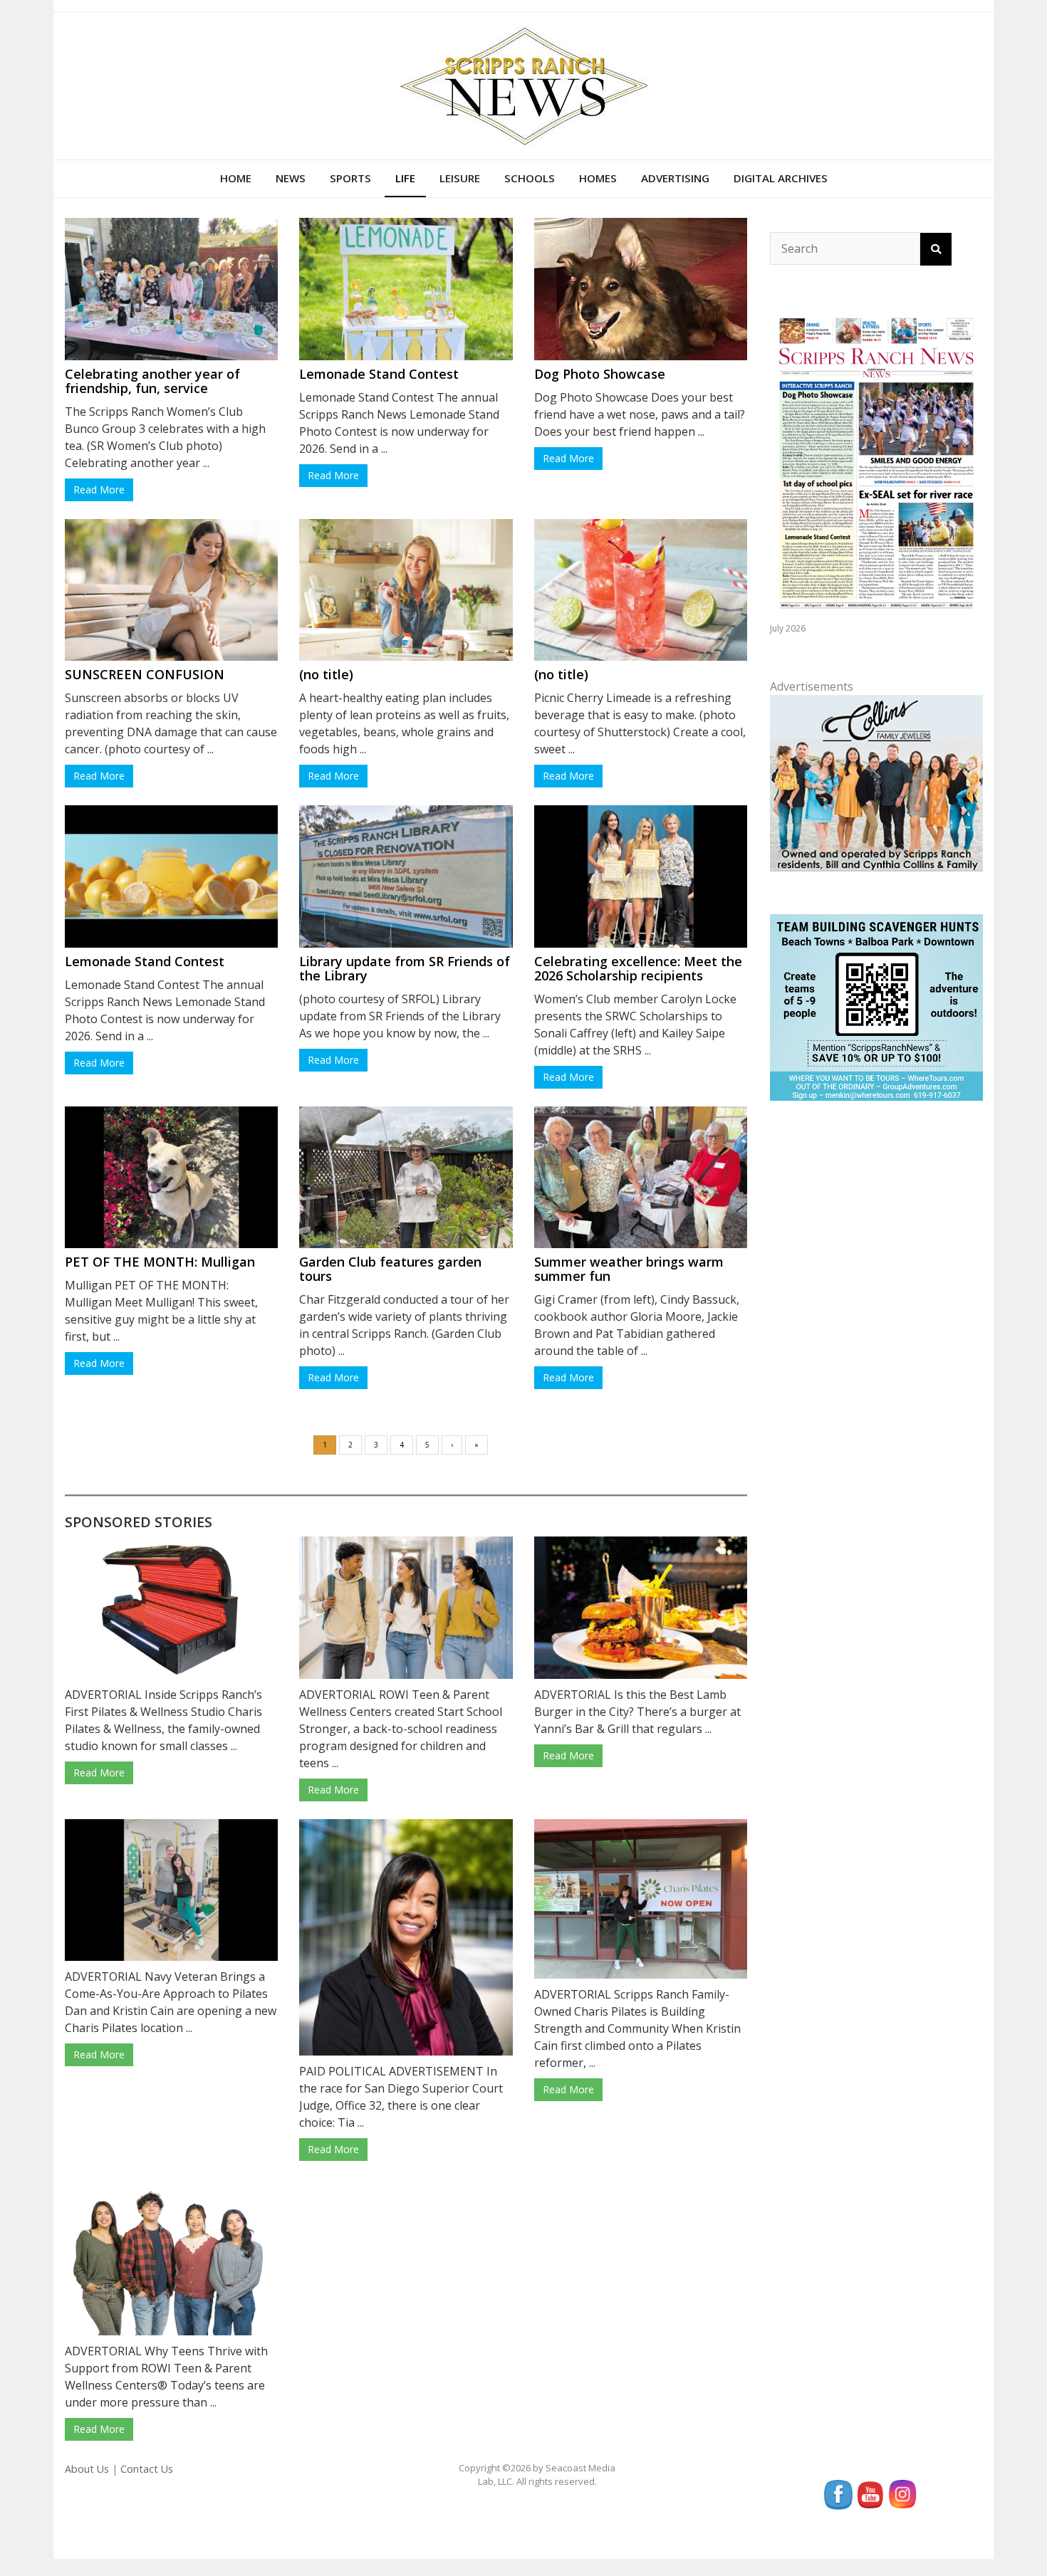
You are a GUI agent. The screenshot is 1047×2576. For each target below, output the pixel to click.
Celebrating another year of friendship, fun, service (152, 381)
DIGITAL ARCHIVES (781, 178)
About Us (87, 2469)
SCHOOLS (530, 178)
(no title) (326, 674)
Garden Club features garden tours (390, 1269)
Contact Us (147, 2469)
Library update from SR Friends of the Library (405, 968)
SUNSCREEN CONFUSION (145, 674)
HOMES (598, 178)
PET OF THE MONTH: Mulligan (160, 1262)
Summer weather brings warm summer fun (629, 1269)
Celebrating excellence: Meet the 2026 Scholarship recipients (638, 968)
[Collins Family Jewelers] (876, 782)
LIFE (405, 178)
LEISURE (460, 178)
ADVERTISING (675, 178)
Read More (99, 489)
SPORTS (350, 178)
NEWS (291, 178)
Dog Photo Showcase (600, 374)
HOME (236, 178)
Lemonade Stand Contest (379, 374)
